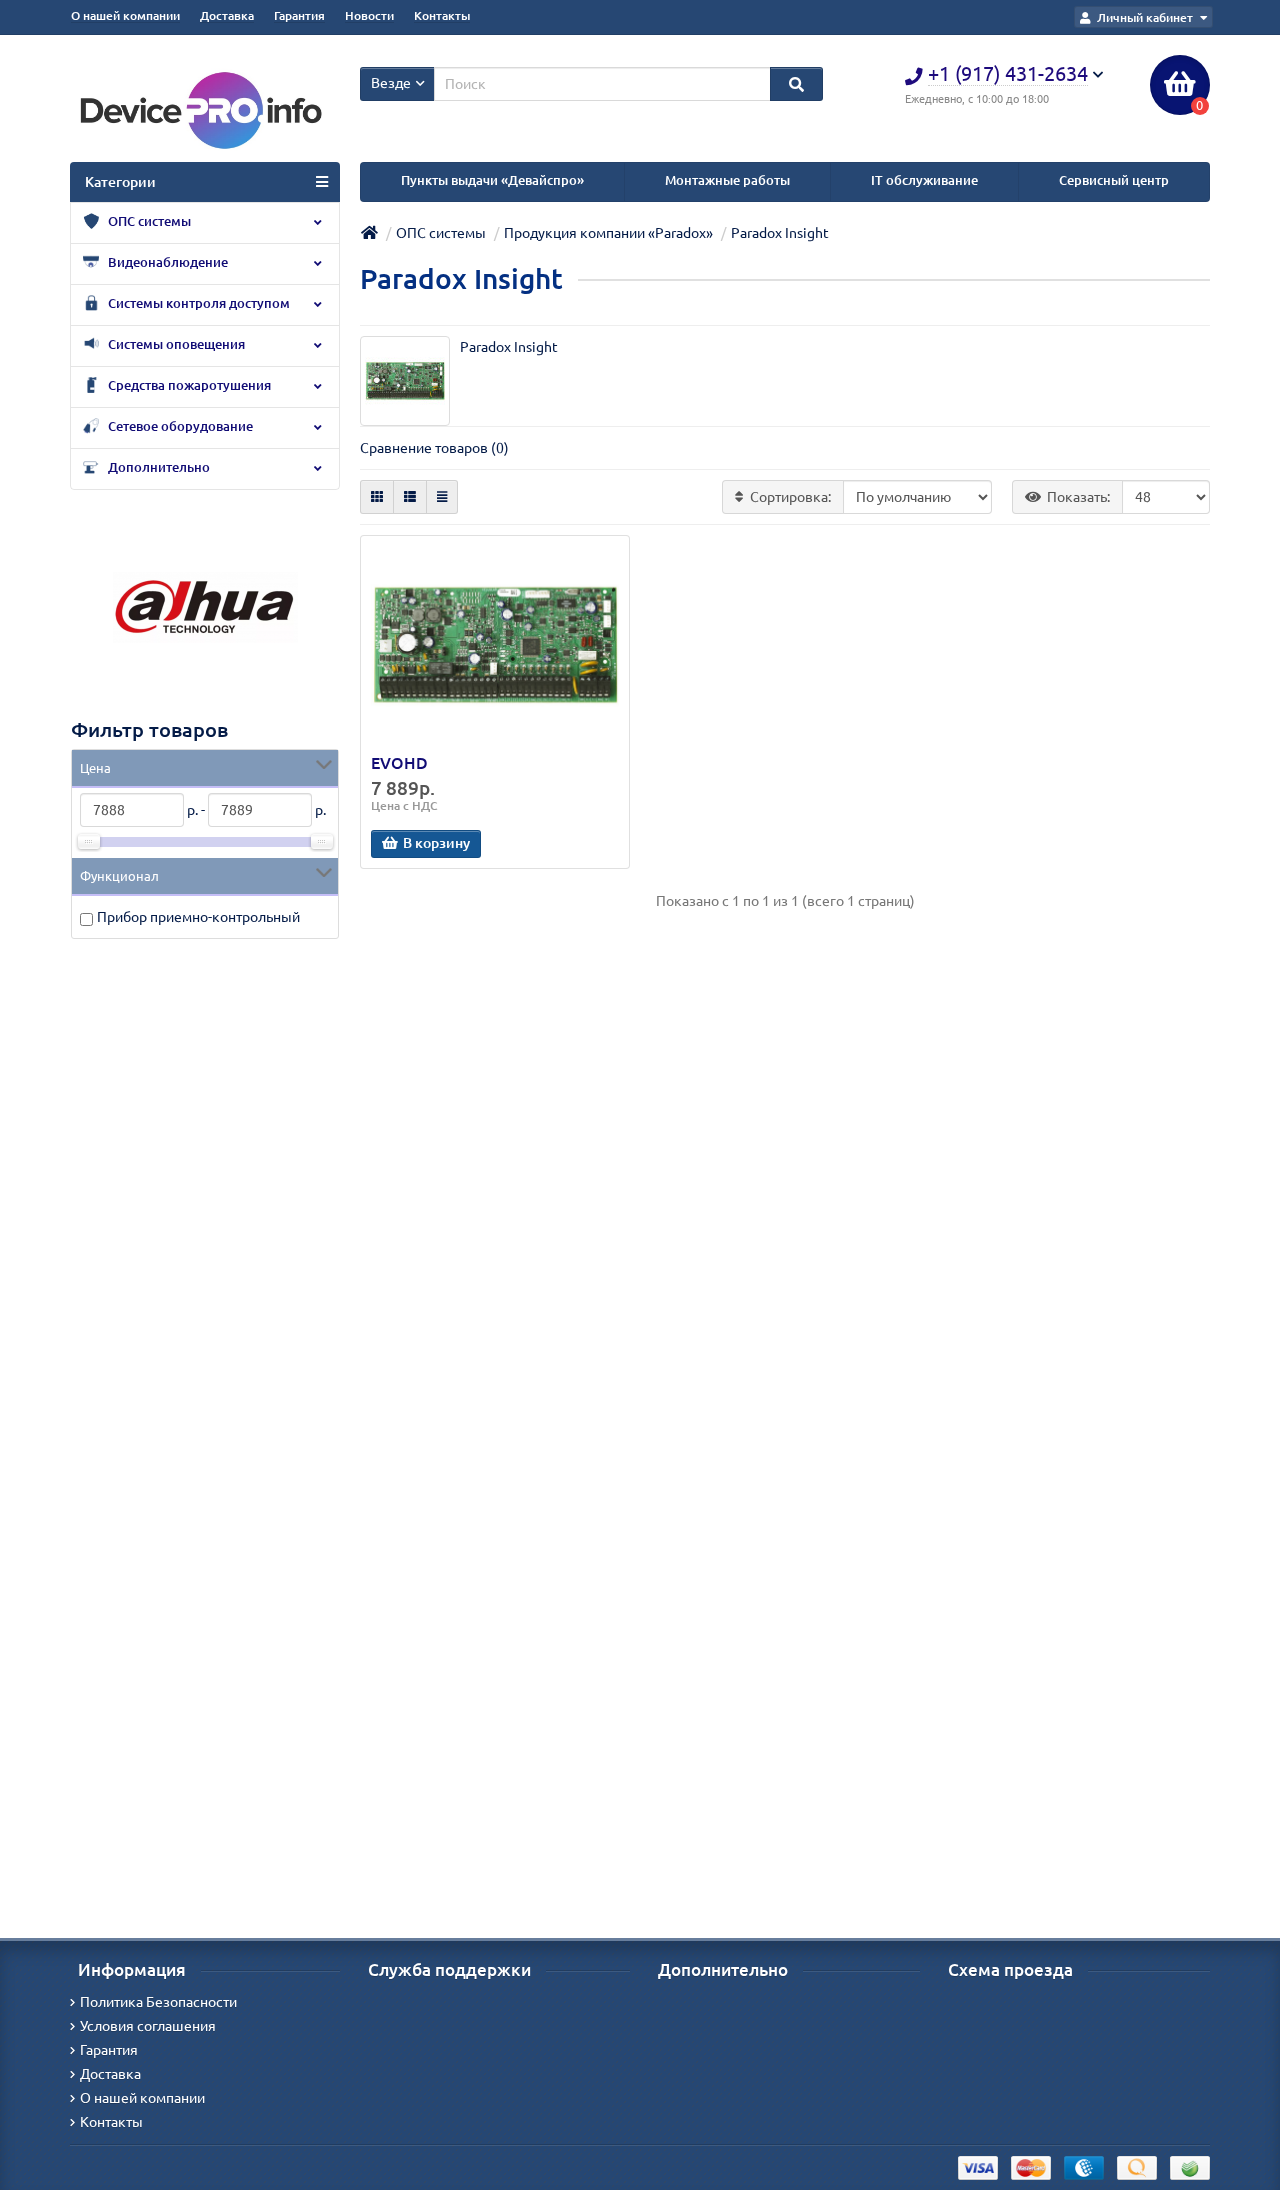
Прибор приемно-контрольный (198, 917)
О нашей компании (125, 15)
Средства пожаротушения (188, 385)
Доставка (227, 15)
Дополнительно (157, 467)
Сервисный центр (1114, 180)
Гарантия (299, 15)
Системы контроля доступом (197, 303)
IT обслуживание (924, 180)
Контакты (442, 15)
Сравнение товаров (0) (434, 448)
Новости (369, 15)
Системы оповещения (175, 344)
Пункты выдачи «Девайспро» (492, 180)
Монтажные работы (727, 180)
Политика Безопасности (158, 2002)
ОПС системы (148, 221)
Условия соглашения (148, 2026)
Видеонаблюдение (166, 262)
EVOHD (399, 763)
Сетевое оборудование (179, 426)
